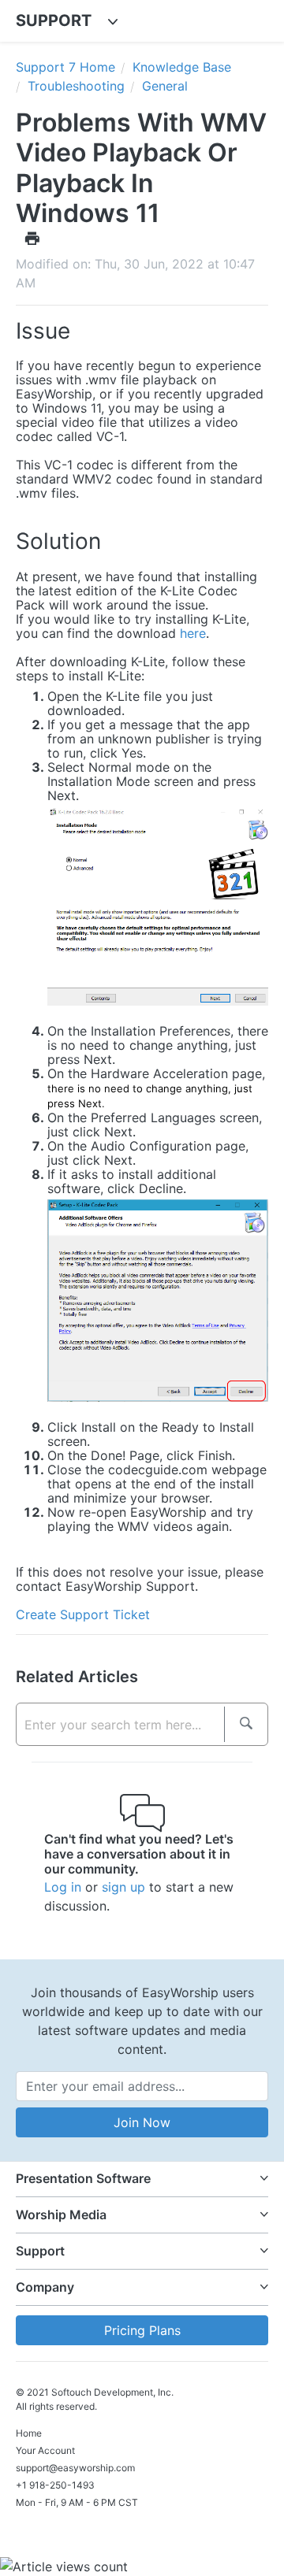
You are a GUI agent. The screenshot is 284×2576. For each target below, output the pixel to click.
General (165, 86)
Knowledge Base (182, 67)
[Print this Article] (32, 238)
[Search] (246, 1724)
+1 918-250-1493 (55, 2485)
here (193, 633)
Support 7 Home (65, 67)
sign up (123, 1887)
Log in (63, 1887)
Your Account (45, 2450)
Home (29, 2433)
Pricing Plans (142, 2330)
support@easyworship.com (75, 2468)
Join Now (142, 2122)
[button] (142, 2179)
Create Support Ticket (83, 1614)
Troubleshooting (76, 86)
